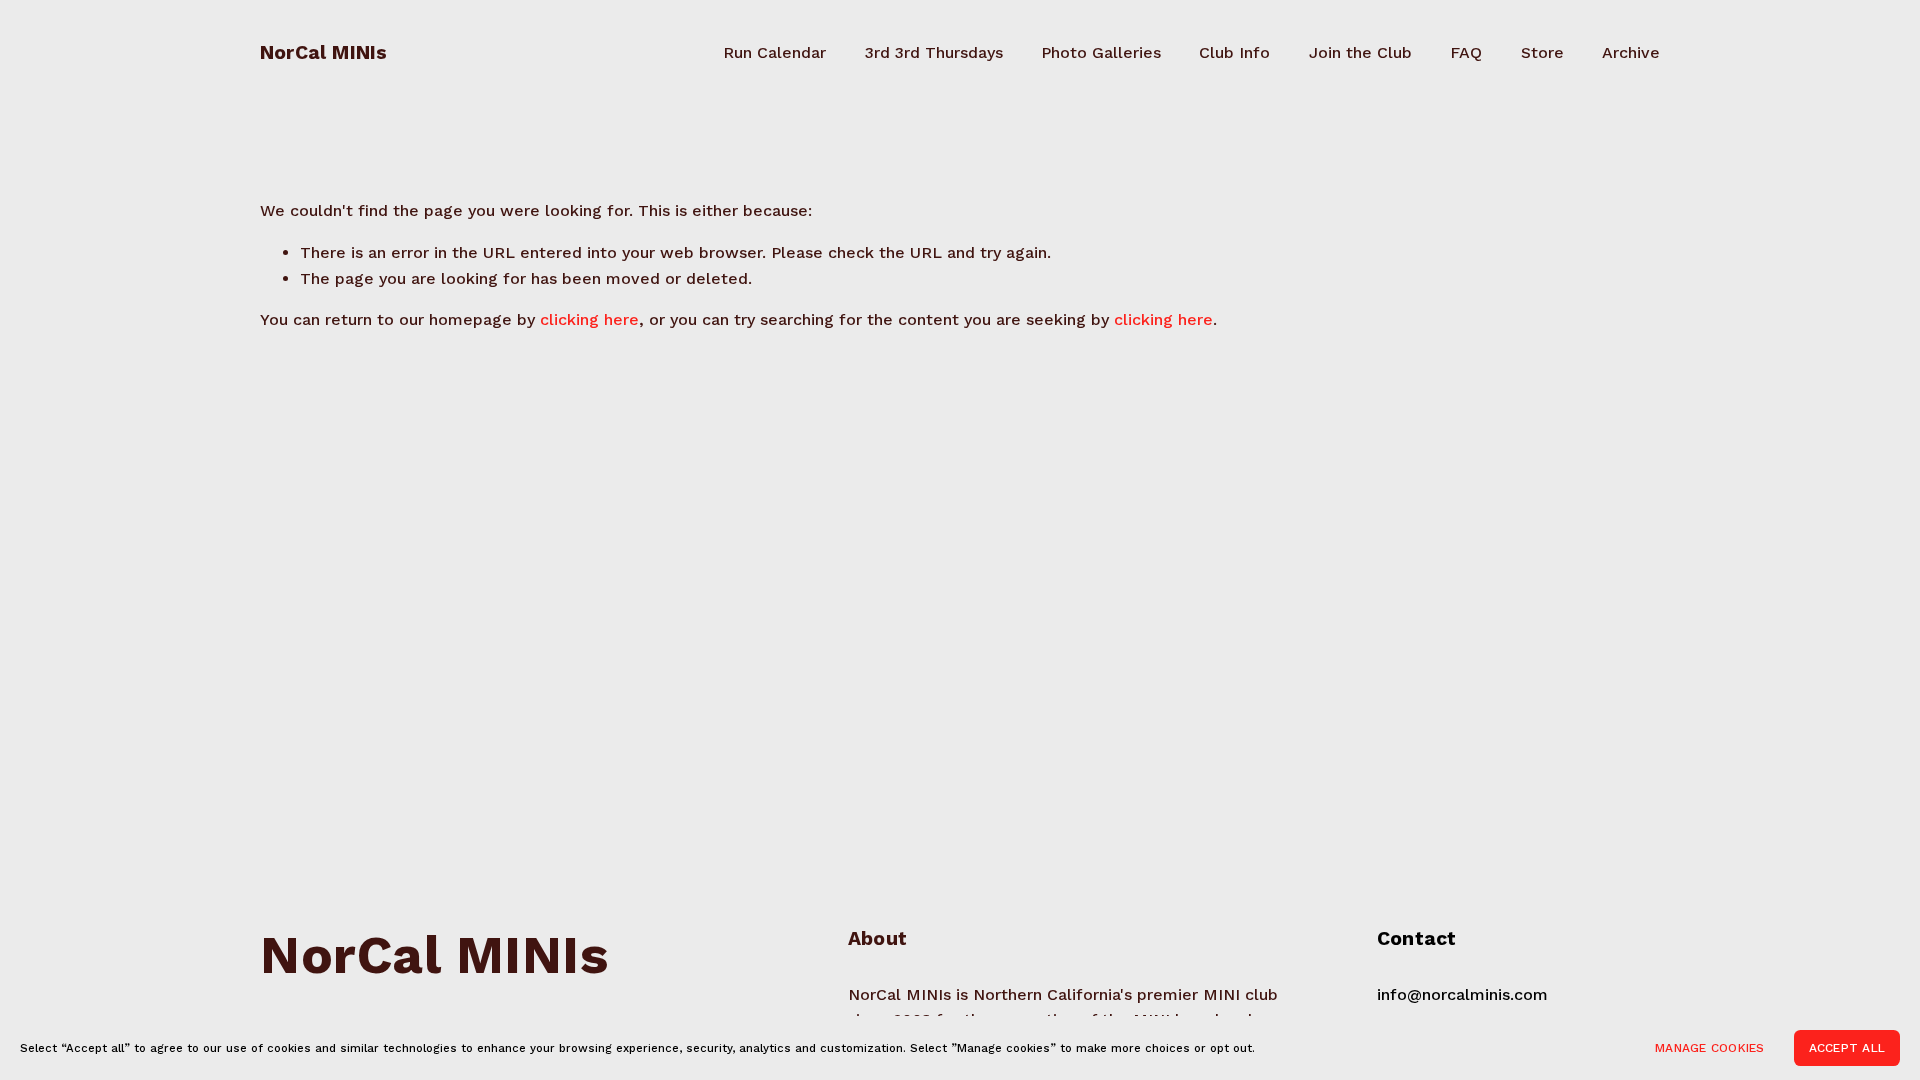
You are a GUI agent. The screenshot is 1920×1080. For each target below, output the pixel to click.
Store (1542, 52)
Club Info (1234, 52)
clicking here (589, 319)
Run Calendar (774, 52)
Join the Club (1360, 52)
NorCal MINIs (323, 52)
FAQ (1466, 52)
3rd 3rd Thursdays (934, 52)
